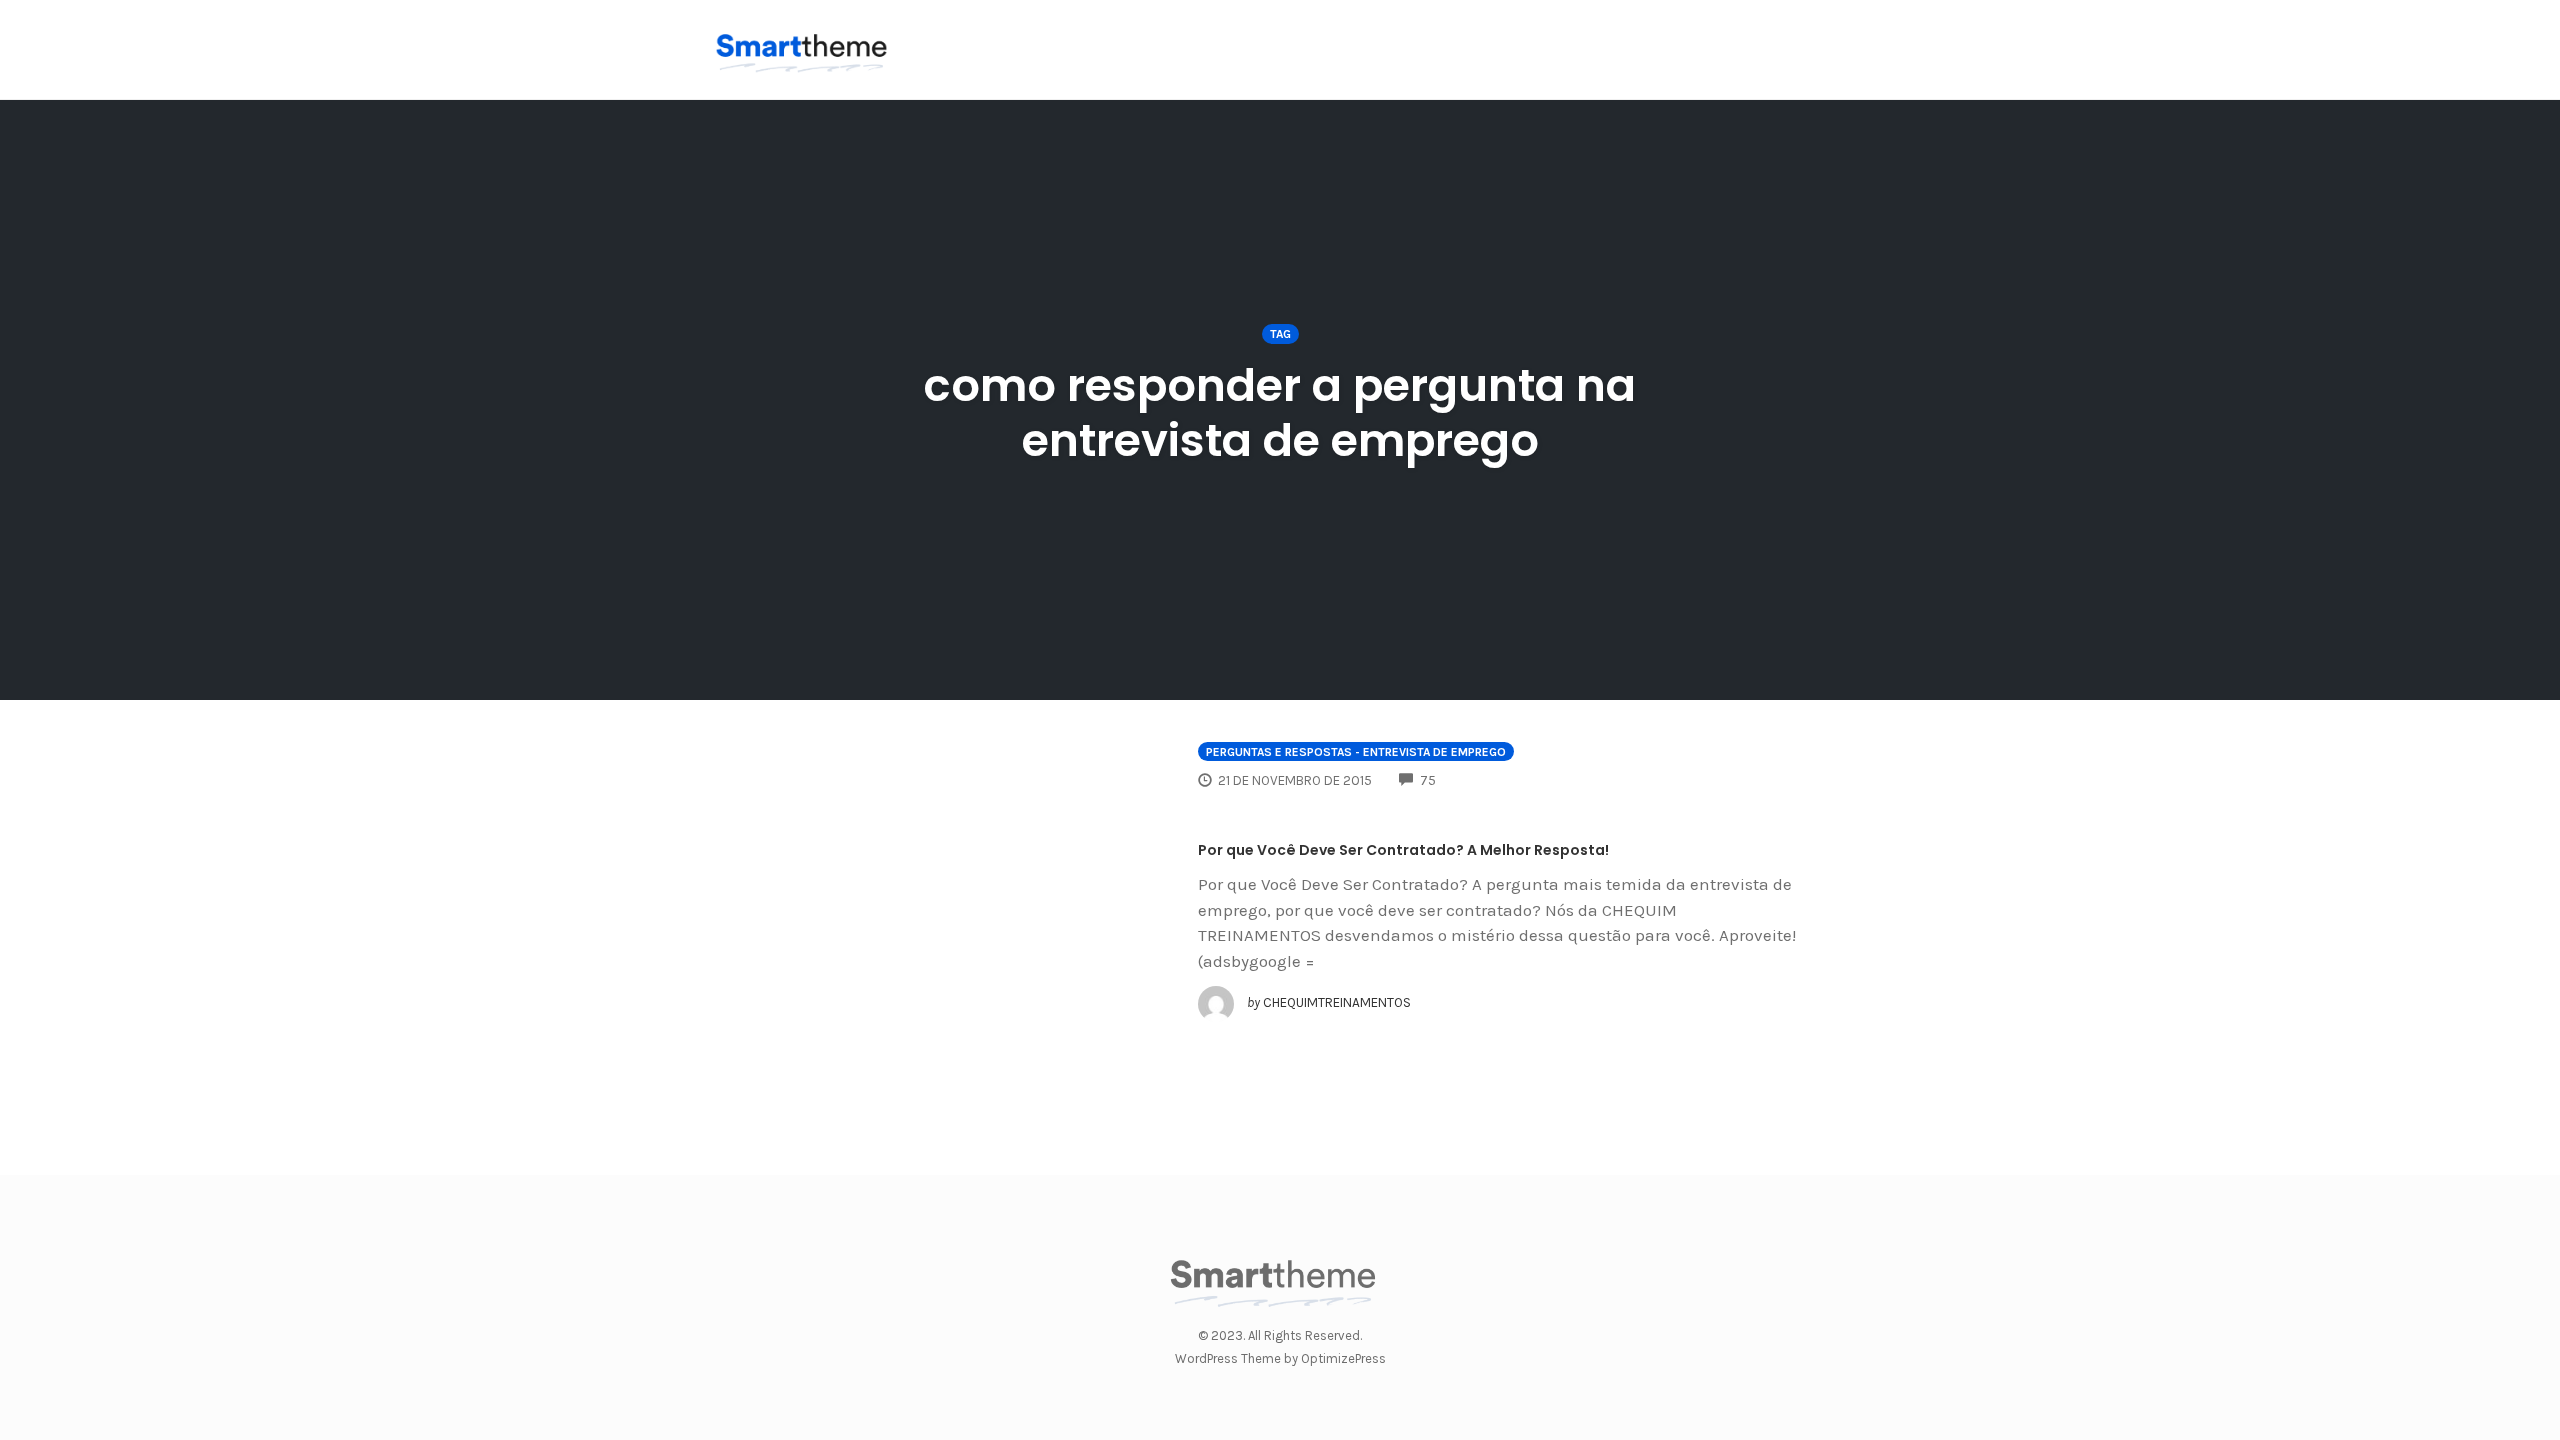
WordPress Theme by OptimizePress (1280, 1358)
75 (1428, 780)
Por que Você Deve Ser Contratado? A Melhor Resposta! (1403, 850)
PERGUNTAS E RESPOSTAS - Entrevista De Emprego (1356, 752)
